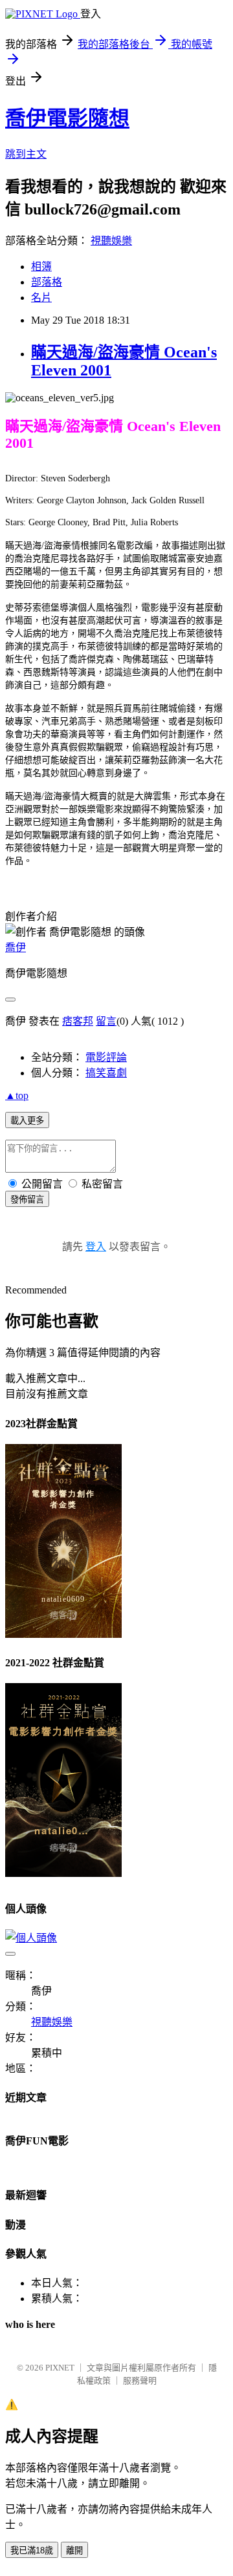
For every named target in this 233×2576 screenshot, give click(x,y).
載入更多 (27, 1121)
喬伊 (16, 948)
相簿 (41, 267)
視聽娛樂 (111, 241)
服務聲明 (140, 2381)
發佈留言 (27, 1199)
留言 (106, 1021)
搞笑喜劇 (106, 1073)
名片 (41, 298)
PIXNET (60, 2368)
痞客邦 (78, 1021)
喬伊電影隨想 (67, 118)
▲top (17, 1095)
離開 (74, 2550)
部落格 (47, 282)
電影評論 (106, 1057)
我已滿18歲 (32, 2550)
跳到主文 (26, 154)
